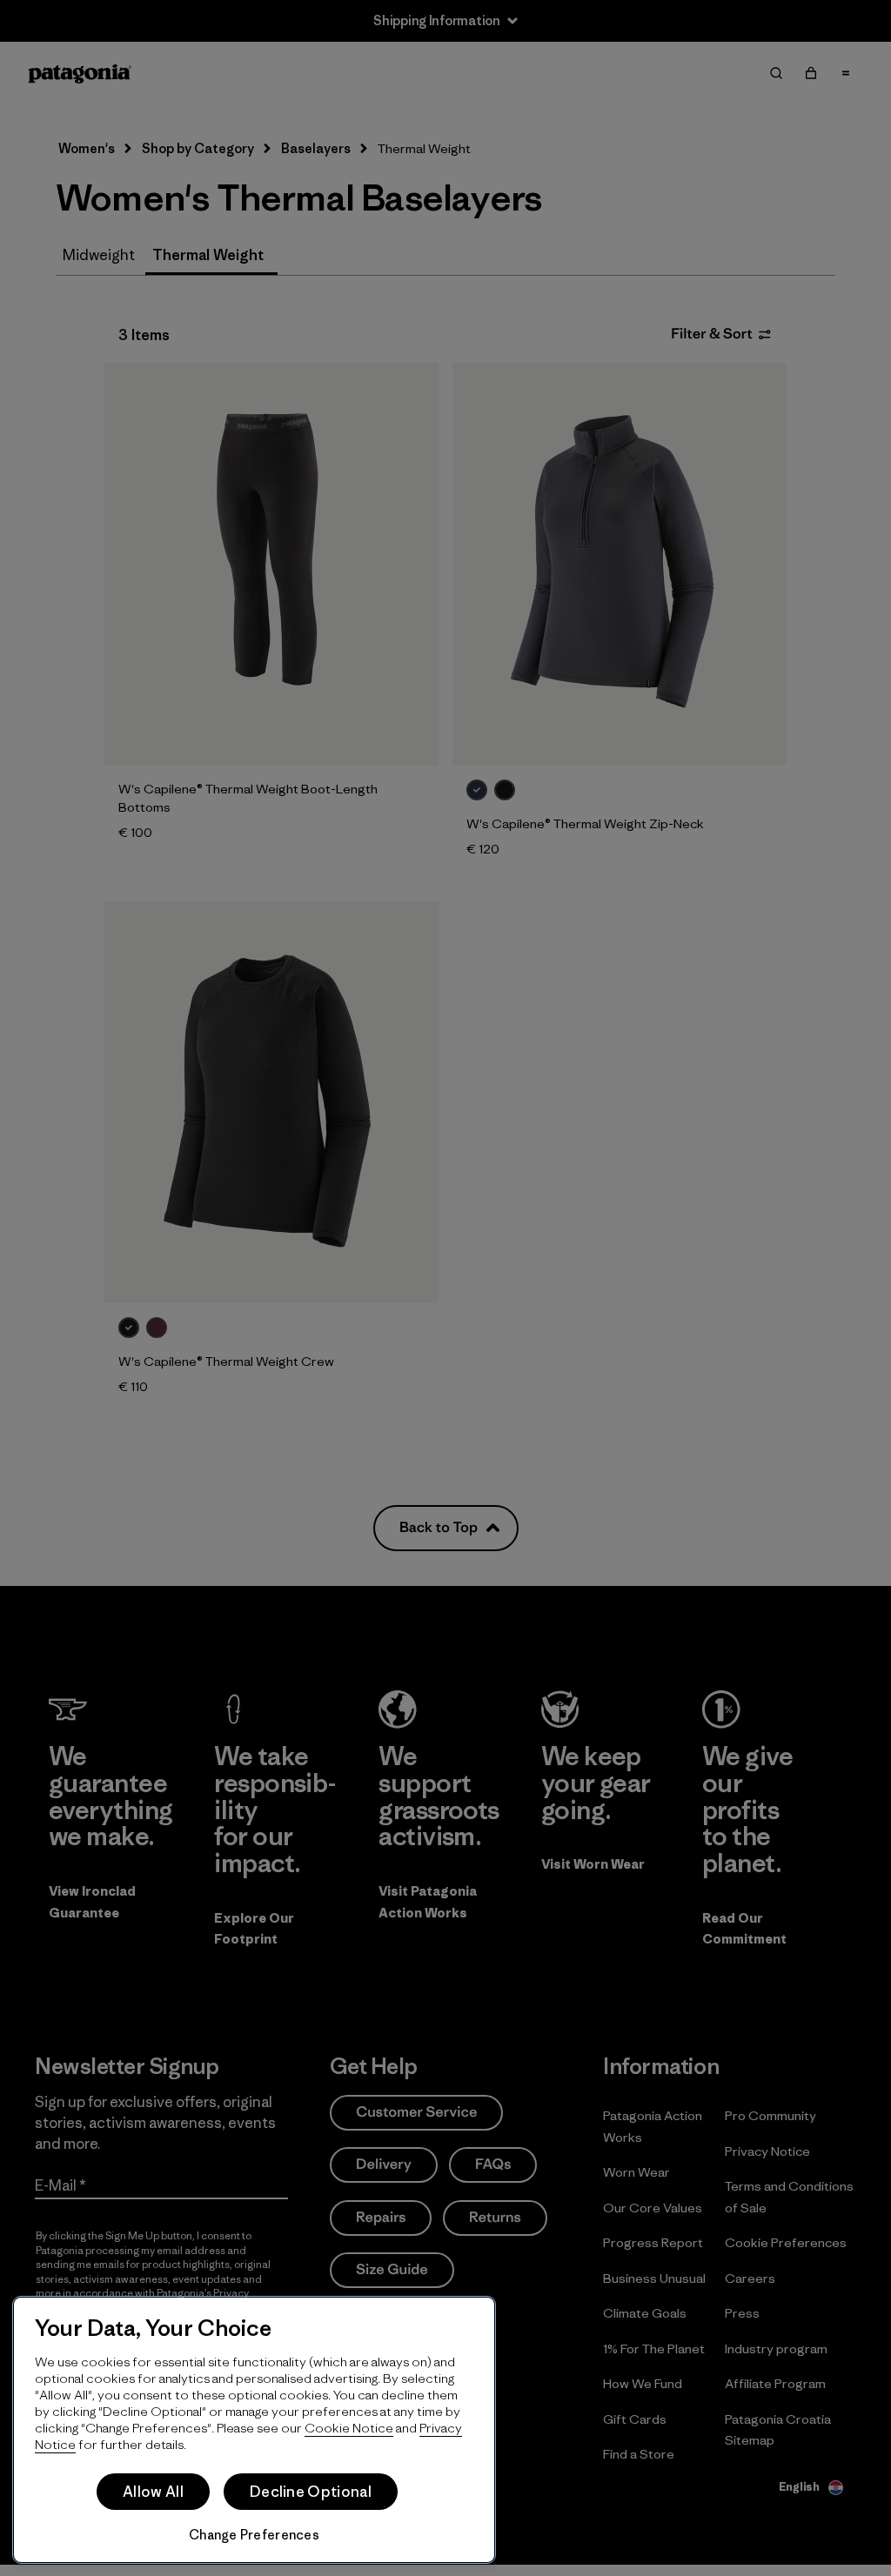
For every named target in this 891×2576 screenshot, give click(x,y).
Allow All (153, 2492)
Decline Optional (311, 2492)
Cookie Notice (349, 2428)
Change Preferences (254, 2535)
